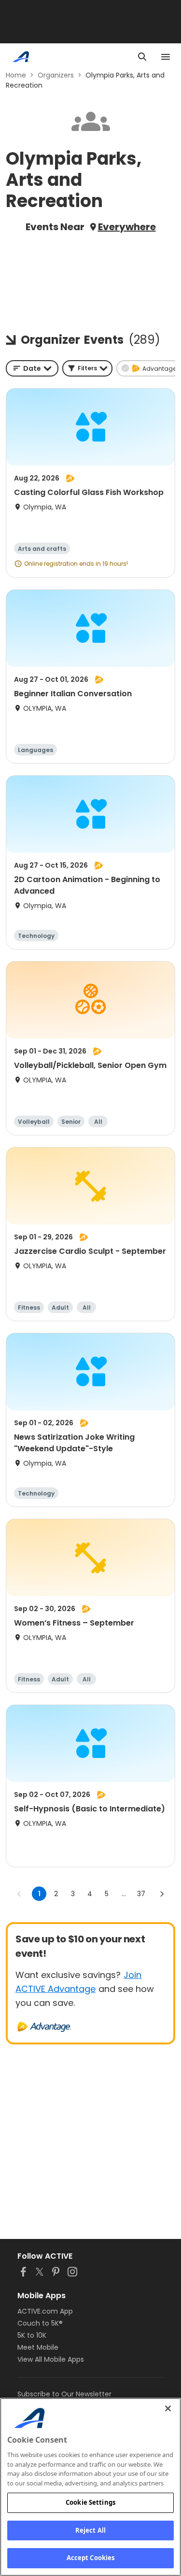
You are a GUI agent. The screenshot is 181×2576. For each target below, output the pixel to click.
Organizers (56, 75)
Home (16, 75)
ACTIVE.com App (45, 2311)
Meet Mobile (38, 2347)
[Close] (168, 2408)
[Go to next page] (162, 1894)
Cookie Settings (90, 2502)
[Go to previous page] (19, 1894)
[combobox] (32, 368)
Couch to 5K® (40, 2323)
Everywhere (127, 227)
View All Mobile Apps (51, 2359)
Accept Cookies (91, 2558)
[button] (87, 368)
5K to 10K (32, 2335)
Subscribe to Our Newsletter (64, 2394)
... (124, 1894)
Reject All (90, 2530)
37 (141, 1894)
